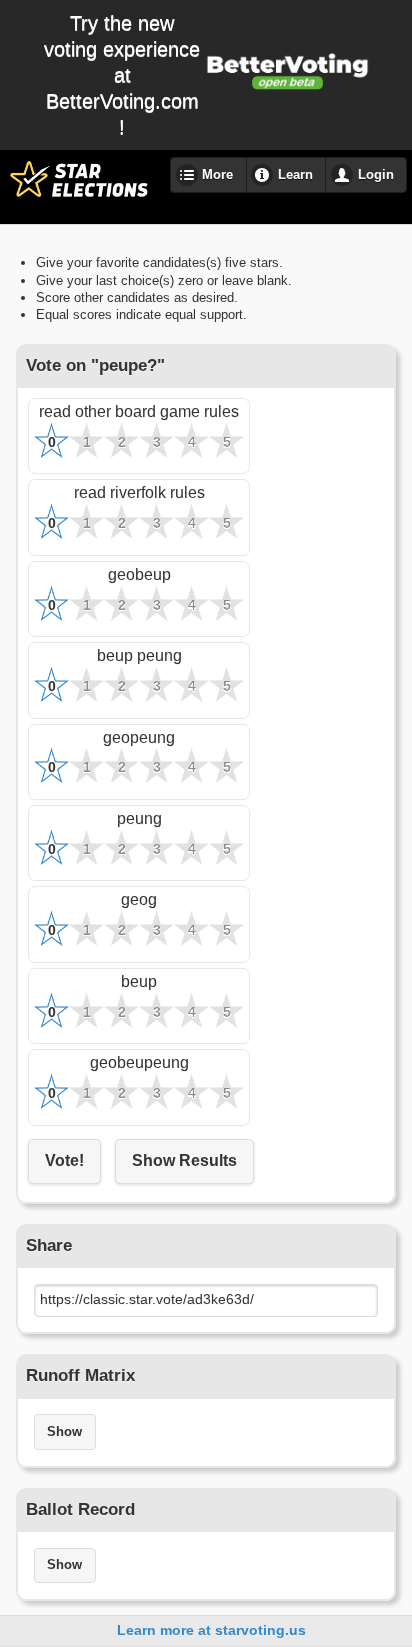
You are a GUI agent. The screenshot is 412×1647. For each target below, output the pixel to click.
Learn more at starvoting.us (211, 1630)
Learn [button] (295, 175)
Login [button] (376, 175)
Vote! (64, 1160)
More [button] (217, 175)
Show (64, 1432)
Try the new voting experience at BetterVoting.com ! (122, 75)
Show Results (184, 1160)
